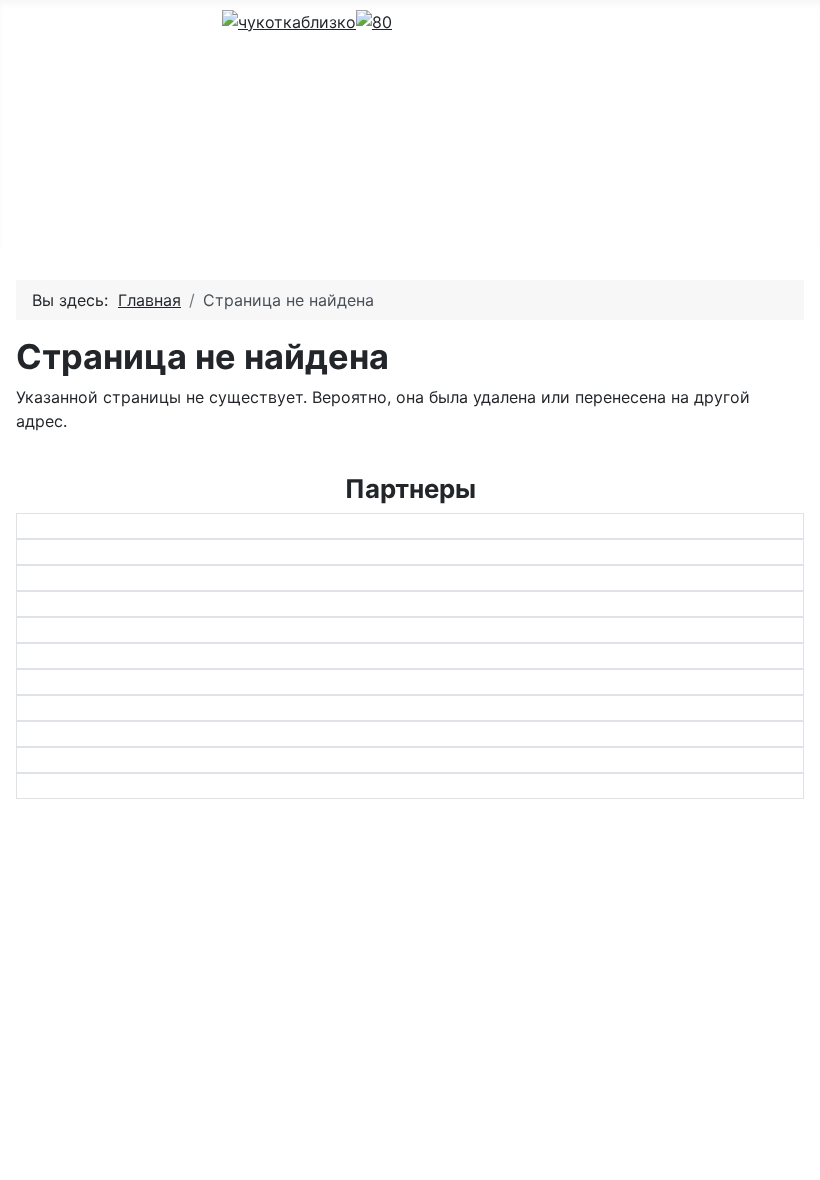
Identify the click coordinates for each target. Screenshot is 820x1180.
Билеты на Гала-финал (481, 184)
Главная (423, 216)
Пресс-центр (443, 152)
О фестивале (442, 56)
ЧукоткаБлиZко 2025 (476, 24)
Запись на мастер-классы (495, 120)
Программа (437, 88)
